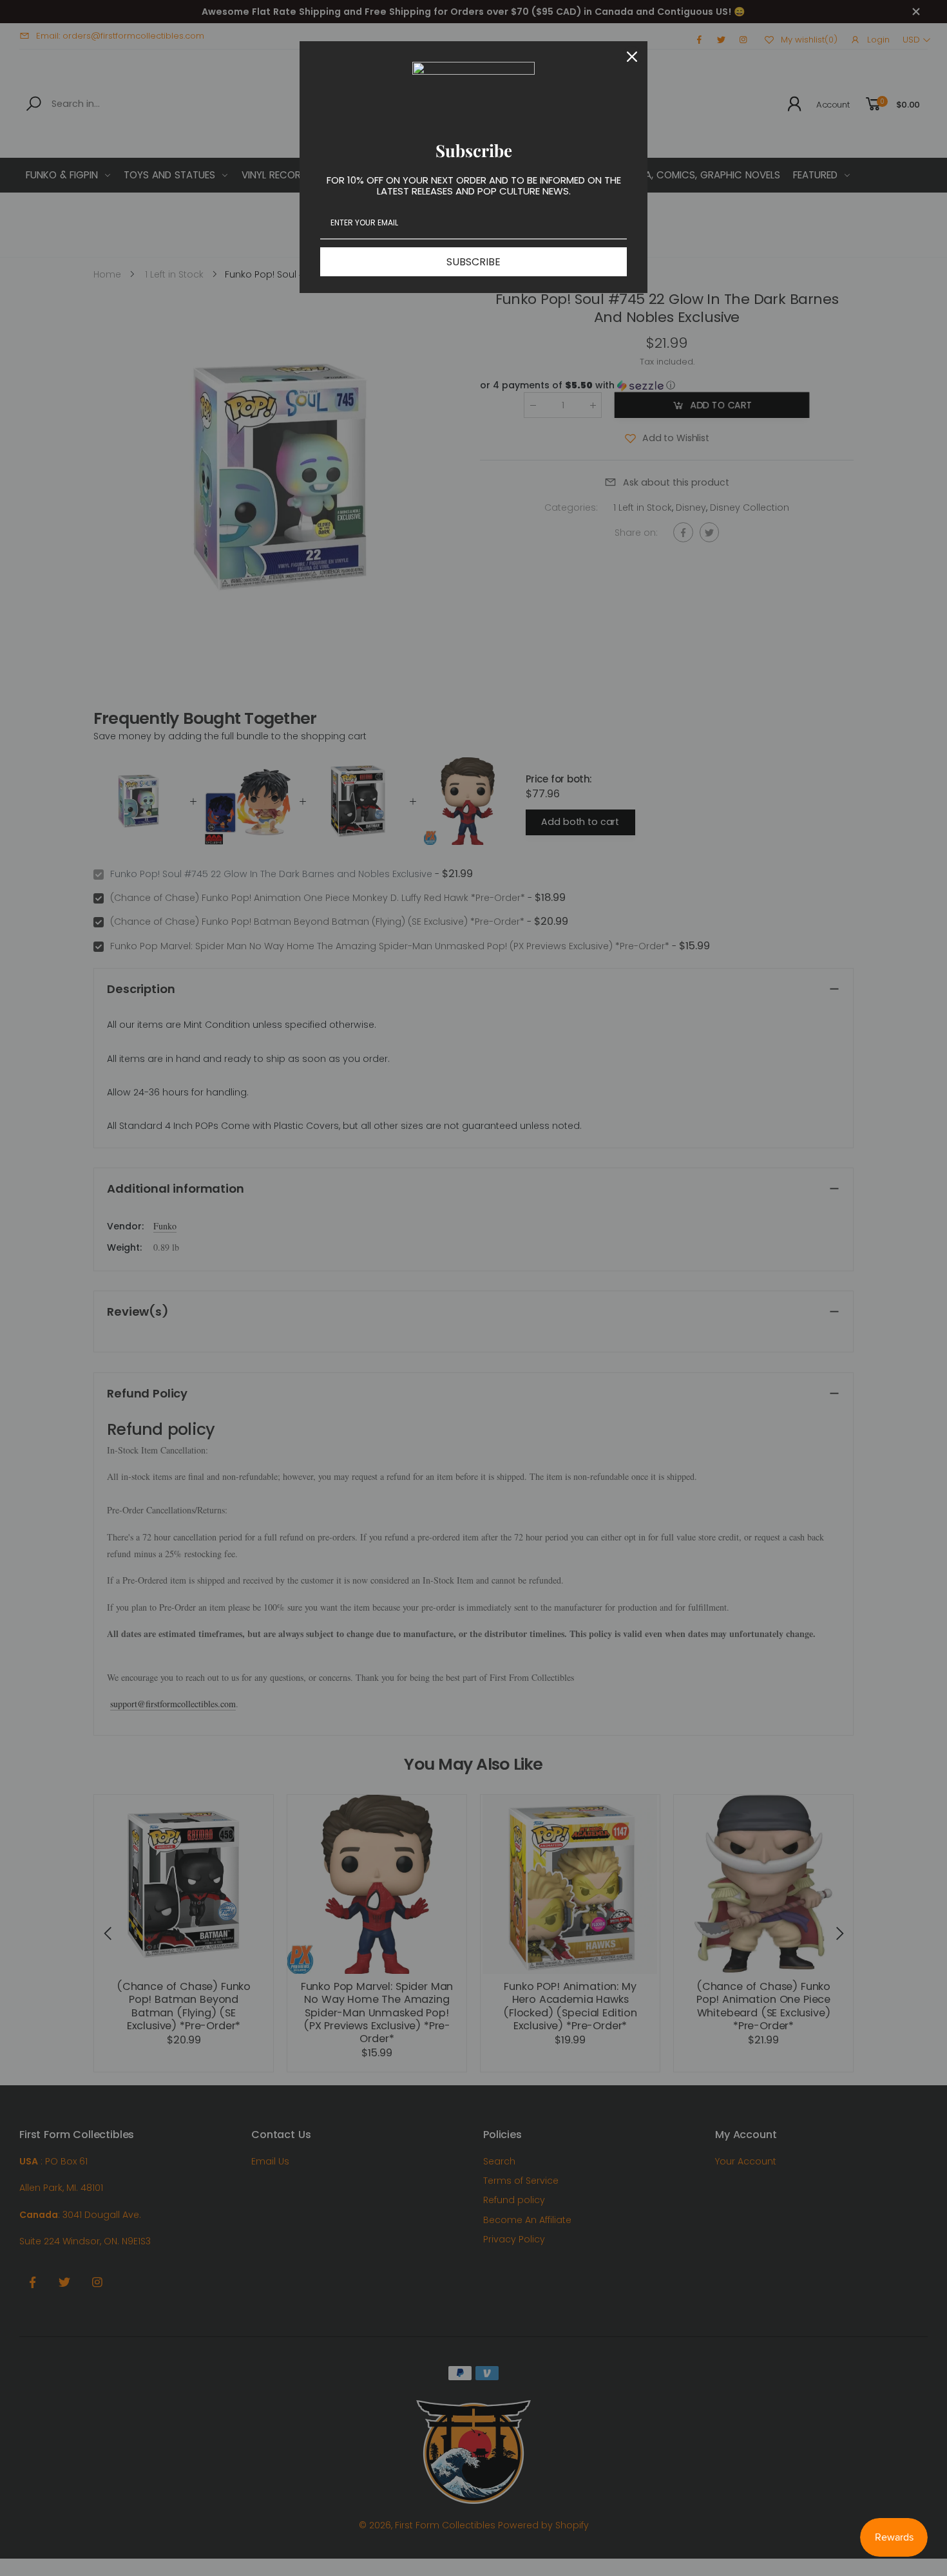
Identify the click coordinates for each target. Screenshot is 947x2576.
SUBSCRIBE (473, 262)
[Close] (632, 57)
